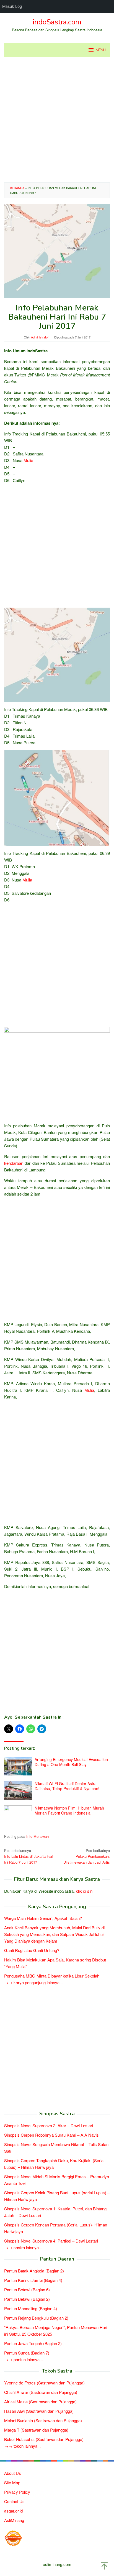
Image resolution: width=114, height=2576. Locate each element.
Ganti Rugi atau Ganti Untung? (32, 1950)
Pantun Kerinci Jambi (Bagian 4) (33, 2280)
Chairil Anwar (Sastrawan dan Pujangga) (41, 2392)
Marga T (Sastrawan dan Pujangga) (36, 2430)
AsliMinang (14, 2520)
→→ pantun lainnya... (24, 2359)
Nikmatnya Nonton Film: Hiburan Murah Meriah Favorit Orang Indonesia (69, 1810)
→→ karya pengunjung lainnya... (33, 1982)
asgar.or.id (13, 2511)
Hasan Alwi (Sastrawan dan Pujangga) (39, 2411)
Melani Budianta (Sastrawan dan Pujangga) (43, 2420)
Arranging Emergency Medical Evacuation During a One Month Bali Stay (71, 1762)
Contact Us (14, 2501)
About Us (13, 2473)
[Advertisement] (57, 120)
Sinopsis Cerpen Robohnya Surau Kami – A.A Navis (51, 2135)
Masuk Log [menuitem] (12, 6)
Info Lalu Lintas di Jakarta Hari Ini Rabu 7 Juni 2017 (29, 1856)
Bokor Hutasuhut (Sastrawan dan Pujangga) (44, 2439)
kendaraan (14, 1163)
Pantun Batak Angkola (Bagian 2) (34, 2271)
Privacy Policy (17, 2492)
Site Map (12, 2482)
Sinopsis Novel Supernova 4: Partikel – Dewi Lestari (51, 2241)
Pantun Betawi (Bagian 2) (27, 2299)
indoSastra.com (57, 22)
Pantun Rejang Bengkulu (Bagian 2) (36, 2318)
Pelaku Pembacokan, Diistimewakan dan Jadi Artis (87, 1856)
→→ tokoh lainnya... (22, 2446)
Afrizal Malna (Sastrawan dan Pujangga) (40, 2402)
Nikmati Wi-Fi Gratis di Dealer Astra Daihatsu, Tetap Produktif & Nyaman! (67, 1786)
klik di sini (85, 1891)
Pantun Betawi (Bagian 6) (27, 2290)
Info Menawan (37, 1836)
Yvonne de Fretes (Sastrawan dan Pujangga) (44, 2383)
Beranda (17, 188)
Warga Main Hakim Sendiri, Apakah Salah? (43, 1918)
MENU (101, 50)
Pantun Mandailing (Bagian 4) (31, 2308)
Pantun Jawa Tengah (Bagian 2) (33, 2343)
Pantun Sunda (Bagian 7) (27, 2353)
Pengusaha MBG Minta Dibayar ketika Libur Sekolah (52, 1976)
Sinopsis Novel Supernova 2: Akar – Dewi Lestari (49, 2125)
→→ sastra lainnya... (23, 2247)
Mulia (28, 460)
